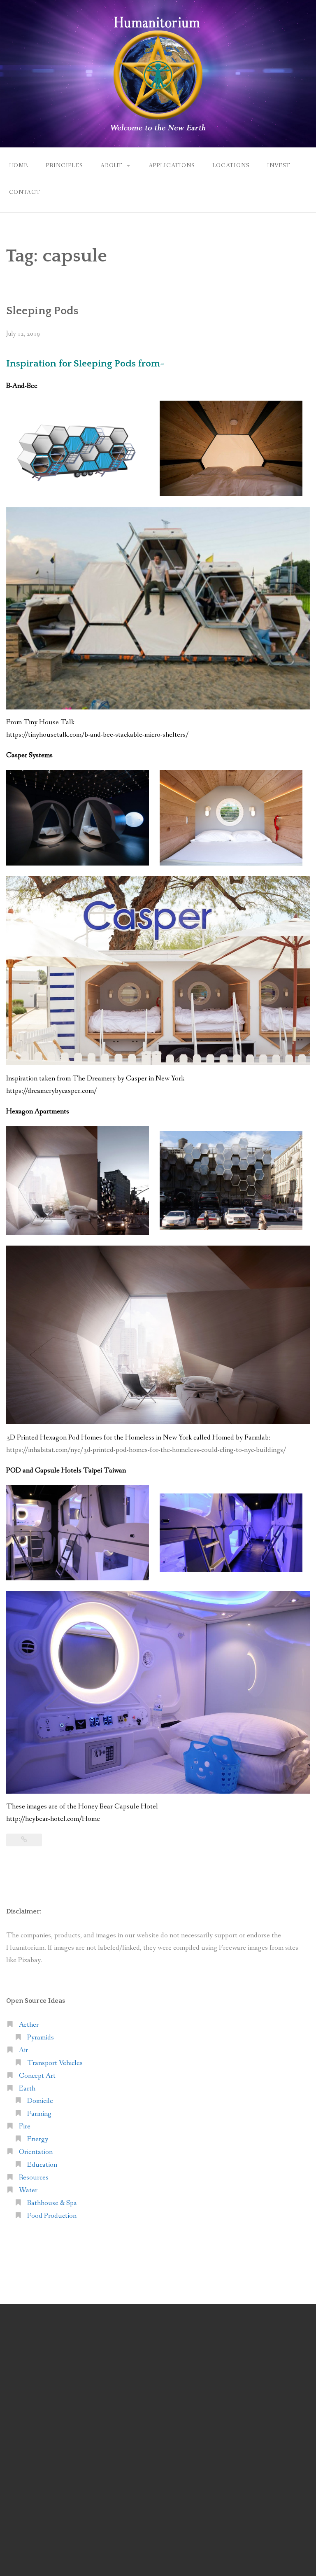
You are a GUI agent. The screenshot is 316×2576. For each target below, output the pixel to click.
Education (42, 2165)
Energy (38, 2139)
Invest (279, 166)
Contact (25, 192)
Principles (64, 166)
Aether (29, 2025)
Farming (39, 2114)
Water (28, 2190)
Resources (34, 2178)
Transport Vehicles (55, 2063)
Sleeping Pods (42, 311)
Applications (172, 166)
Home (19, 166)
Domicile (40, 2101)
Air (23, 2050)
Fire (25, 2127)
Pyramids (41, 2038)
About (111, 166)
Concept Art (37, 2076)
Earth (27, 2089)
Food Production (52, 2216)
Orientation (36, 2152)
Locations (231, 166)
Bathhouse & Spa (52, 2203)
